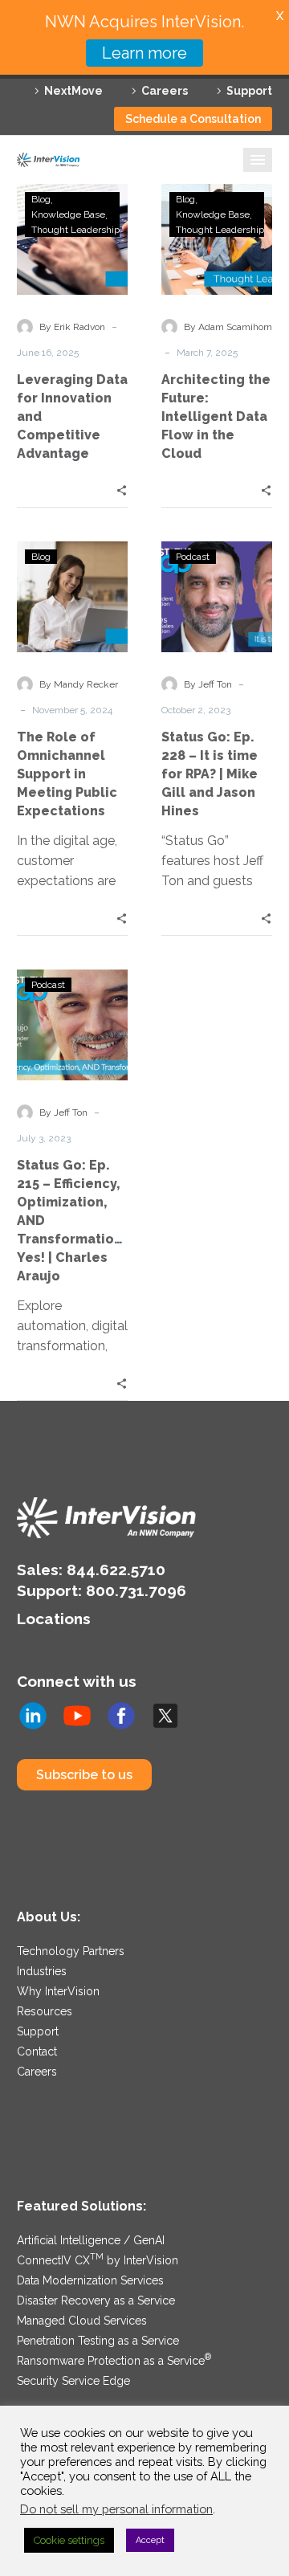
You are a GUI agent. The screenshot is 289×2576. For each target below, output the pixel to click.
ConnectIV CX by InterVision (98, 2260)
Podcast (193, 557)
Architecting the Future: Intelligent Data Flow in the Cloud (216, 416)
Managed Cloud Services (82, 2321)
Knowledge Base (68, 214)
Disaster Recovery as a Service (96, 2300)
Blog (41, 199)
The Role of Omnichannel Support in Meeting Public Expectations (67, 774)
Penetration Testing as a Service (98, 2341)
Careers (165, 91)
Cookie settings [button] (69, 2540)
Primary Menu (258, 160)
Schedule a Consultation (193, 119)
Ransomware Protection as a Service (114, 2361)
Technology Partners (71, 1951)
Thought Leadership (75, 230)
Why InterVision (58, 1991)
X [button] (280, 16)
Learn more (144, 53)
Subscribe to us (84, 1775)
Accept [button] (150, 2540)
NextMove (73, 91)
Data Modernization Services (90, 2280)
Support (249, 91)
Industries (42, 1971)
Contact (37, 2051)
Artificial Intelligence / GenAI (91, 2240)
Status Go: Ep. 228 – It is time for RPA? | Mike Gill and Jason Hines (210, 774)
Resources (45, 2011)
